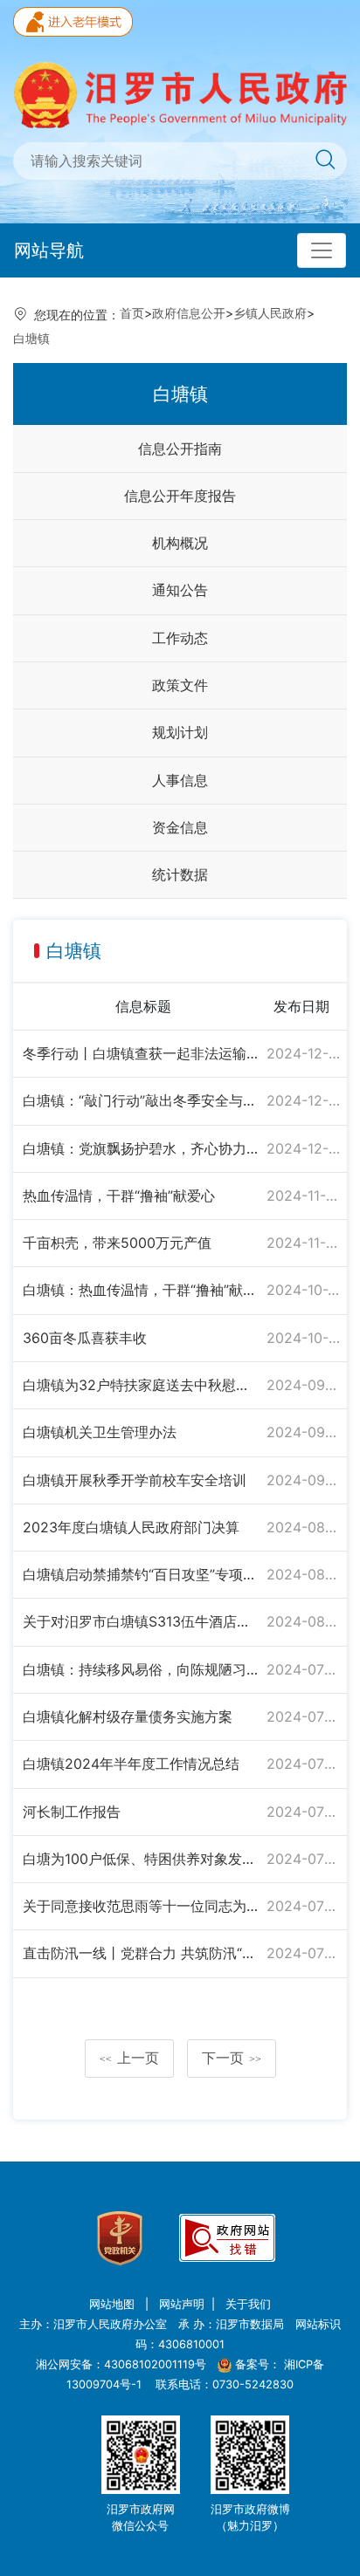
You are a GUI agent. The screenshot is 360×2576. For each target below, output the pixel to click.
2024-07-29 (303, 1716)
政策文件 (180, 685)
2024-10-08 (303, 1338)
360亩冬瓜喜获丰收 (85, 1338)
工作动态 (180, 638)
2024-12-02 (303, 1148)
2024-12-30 (303, 1053)
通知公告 (180, 590)
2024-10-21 (303, 1290)
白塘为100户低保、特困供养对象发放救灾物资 (141, 1859)
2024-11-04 (303, 1243)
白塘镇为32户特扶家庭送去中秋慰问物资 (141, 1385)
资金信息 (180, 827)
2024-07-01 (303, 1953)
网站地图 (114, 2304)
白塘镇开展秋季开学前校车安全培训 (135, 1480)
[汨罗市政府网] (180, 93)
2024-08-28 (303, 1527)
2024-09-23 (303, 1385)
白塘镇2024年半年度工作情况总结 (131, 1764)
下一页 (232, 2058)
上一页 (129, 2058)
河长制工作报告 (72, 1812)
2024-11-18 (303, 1196)
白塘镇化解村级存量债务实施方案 (128, 1716)
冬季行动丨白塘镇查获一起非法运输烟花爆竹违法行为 (141, 1053)
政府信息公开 (189, 313)
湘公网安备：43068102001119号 (121, 2364)
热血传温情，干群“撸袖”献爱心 (119, 1196)
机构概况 (180, 543)
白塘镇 (31, 338)
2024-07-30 (303, 1669)
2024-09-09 (303, 1432)
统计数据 (180, 874)
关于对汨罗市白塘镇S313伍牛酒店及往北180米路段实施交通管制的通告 (141, 1621)
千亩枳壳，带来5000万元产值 (117, 1243)
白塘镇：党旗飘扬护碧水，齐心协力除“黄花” (141, 1148)
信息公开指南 (180, 449)
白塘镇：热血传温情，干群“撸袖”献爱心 (141, 1290)
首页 (132, 313)
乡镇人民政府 (270, 313)
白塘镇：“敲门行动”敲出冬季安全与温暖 (141, 1100)
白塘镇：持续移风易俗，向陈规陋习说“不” (141, 1669)
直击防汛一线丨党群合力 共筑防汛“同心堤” (141, 1953)
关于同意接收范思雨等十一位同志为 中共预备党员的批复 (141, 1906)
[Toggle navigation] (322, 250)
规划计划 (180, 732)
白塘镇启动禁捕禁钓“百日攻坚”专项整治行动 (141, 1574)
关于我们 (248, 2304)
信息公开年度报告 (180, 496)
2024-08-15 (303, 1621)
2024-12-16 (303, 1100)
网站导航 (49, 250)
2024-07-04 (303, 1906)
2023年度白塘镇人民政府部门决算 (131, 1527)
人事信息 (180, 780)
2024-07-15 (303, 1859)
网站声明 (182, 2304)
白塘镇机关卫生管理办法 (100, 1432)
